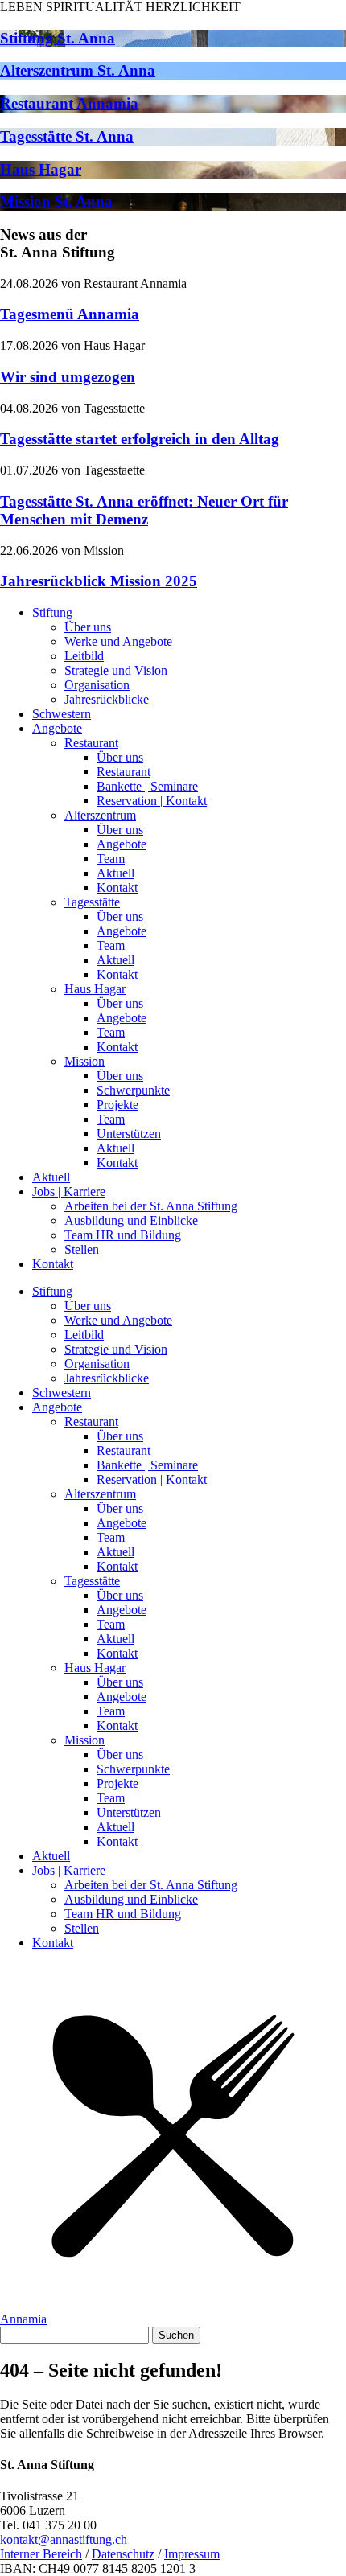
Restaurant (91, 743)
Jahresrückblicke (107, 699)
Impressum (192, 2554)
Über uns (88, 627)
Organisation (97, 685)
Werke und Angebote (118, 641)
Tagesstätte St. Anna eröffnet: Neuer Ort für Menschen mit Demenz (144, 510)
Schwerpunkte (133, 1090)
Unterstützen (129, 1134)
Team (111, 859)
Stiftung (52, 612)
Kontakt (117, 887)
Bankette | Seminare (147, 786)
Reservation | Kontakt (152, 801)
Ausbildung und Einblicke (131, 1220)
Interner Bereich (41, 2554)
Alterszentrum (100, 815)
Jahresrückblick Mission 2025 (99, 581)
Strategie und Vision (116, 670)
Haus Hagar (95, 989)
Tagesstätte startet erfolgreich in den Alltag (140, 439)
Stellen (82, 1249)
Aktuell (115, 873)
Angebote (57, 728)
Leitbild (84, 656)
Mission (84, 1061)
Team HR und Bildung (123, 1235)
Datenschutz (123, 2554)
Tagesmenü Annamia (70, 314)
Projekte (117, 1105)
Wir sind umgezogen (68, 377)
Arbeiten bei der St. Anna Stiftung (151, 1206)
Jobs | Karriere (69, 1191)
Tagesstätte (92, 902)
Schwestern (62, 714)
